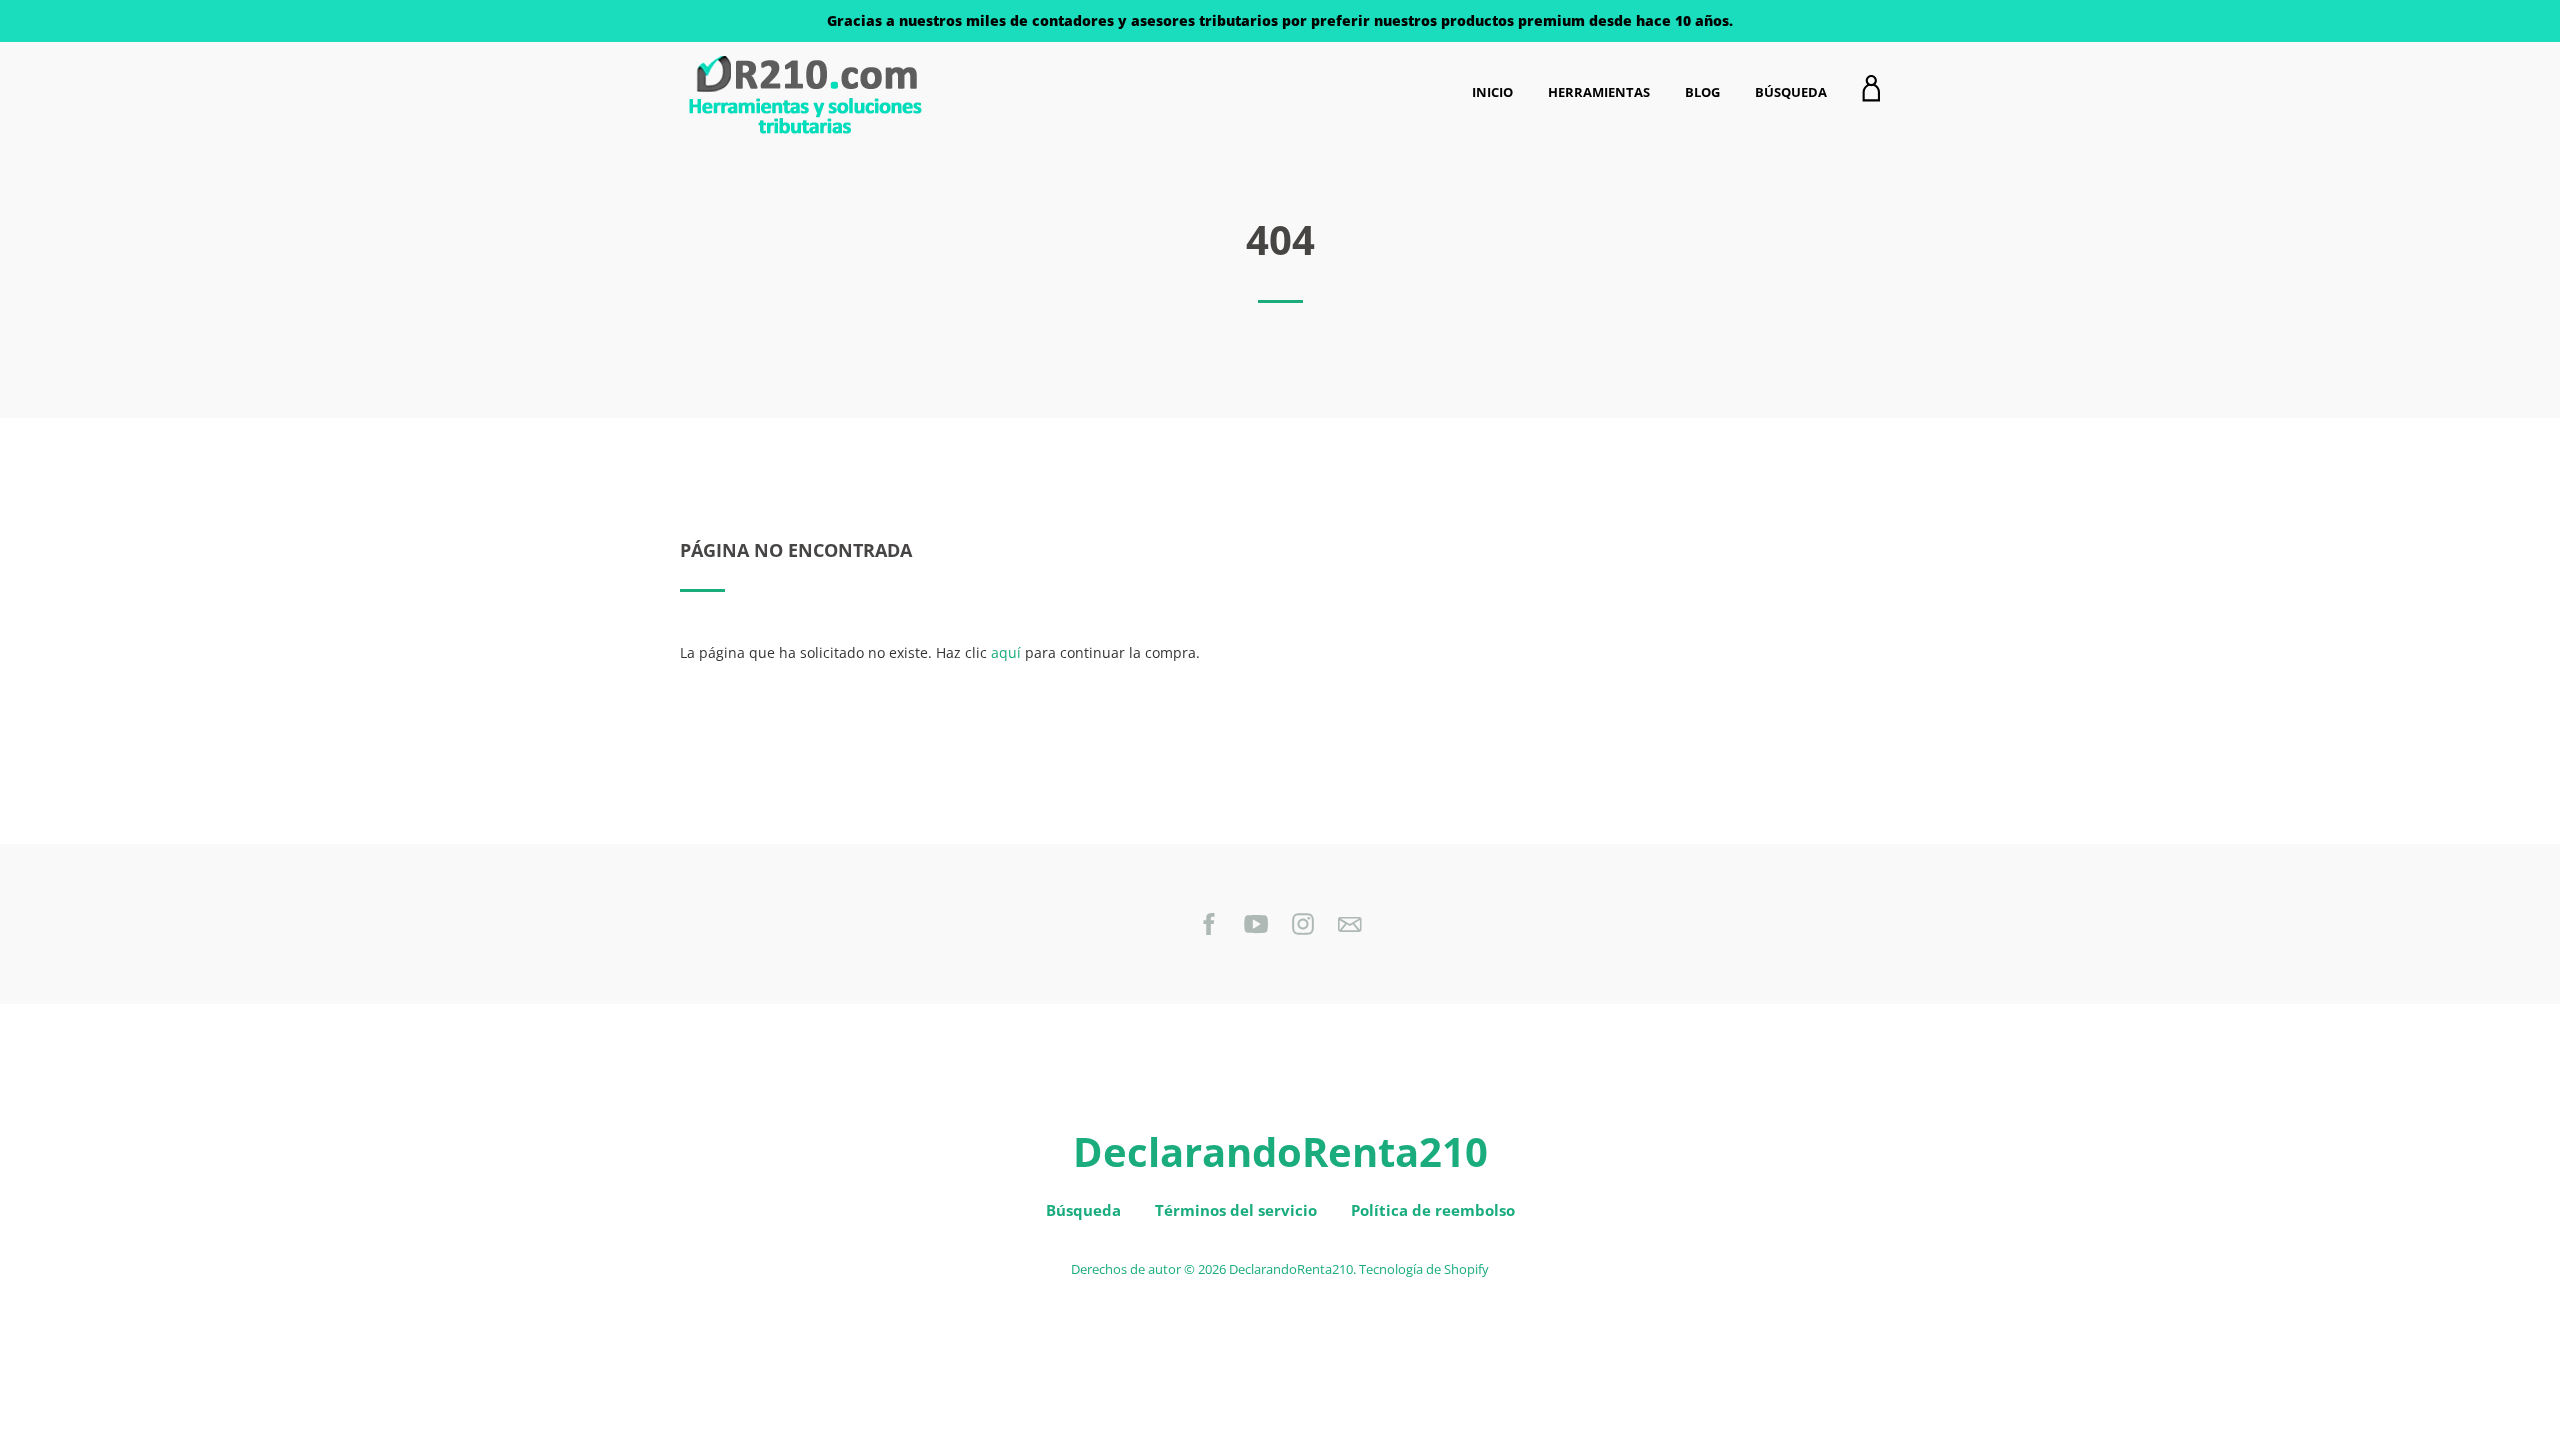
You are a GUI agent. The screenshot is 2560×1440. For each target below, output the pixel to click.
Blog (1702, 92)
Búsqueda (1791, 92)
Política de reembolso (1433, 1210)
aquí (1006, 652)
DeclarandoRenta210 (1280, 1151)
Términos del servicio (1236, 1210)
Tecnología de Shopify (1424, 1269)
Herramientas (1599, 92)
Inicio (1492, 92)
